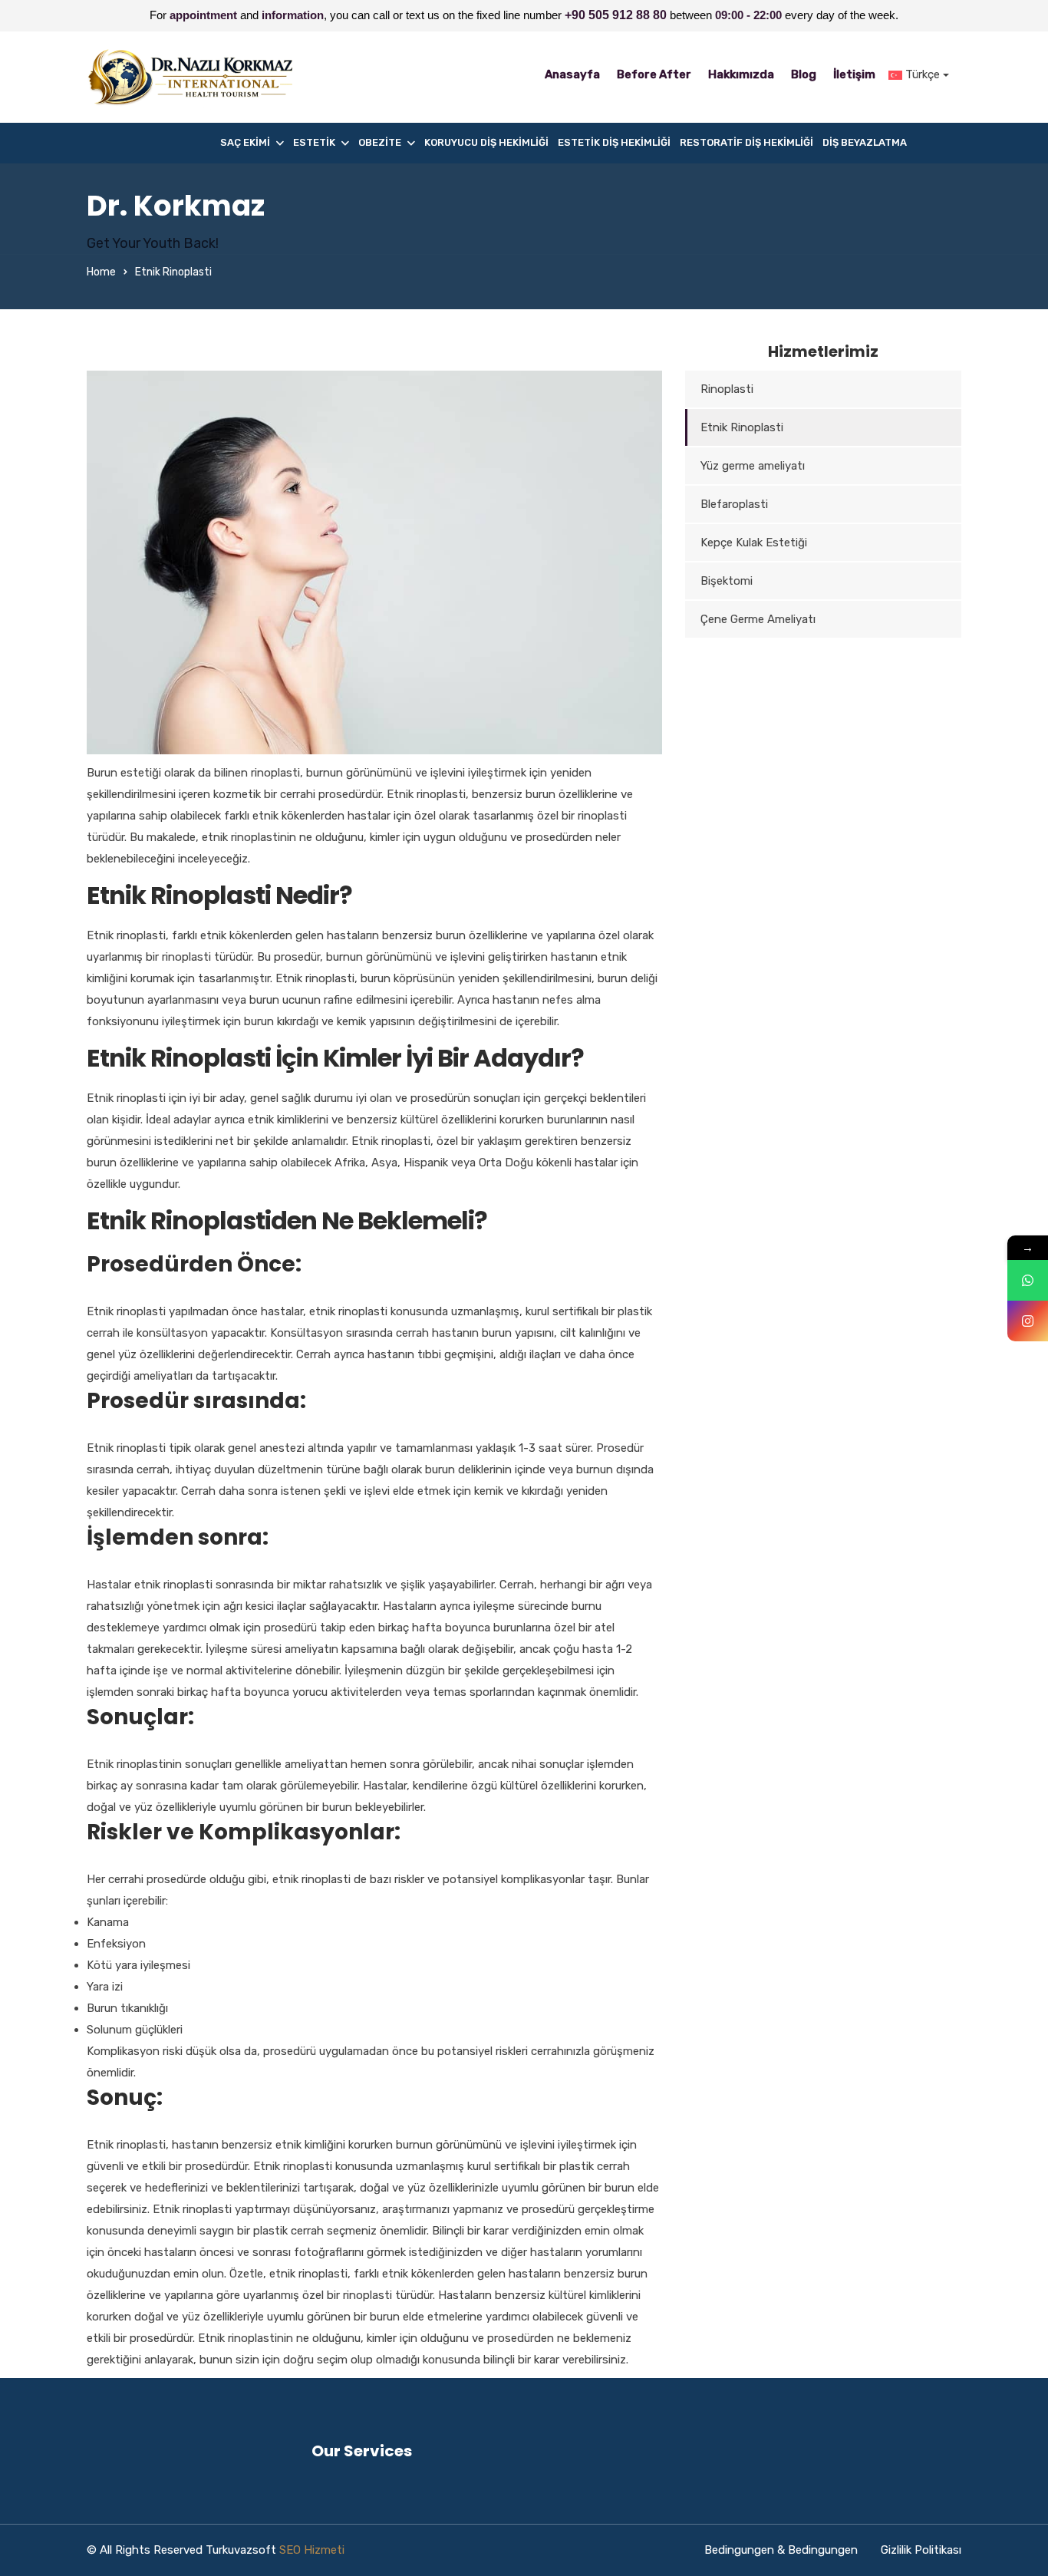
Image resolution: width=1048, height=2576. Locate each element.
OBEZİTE (380, 142)
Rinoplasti (727, 389)
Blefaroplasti (734, 504)
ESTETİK (314, 142)
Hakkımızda (741, 74)
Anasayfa (572, 74)
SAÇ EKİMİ (245, 142)
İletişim (854, 74)
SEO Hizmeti (312, 2550)
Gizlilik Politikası (921, 2550)
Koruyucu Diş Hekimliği (486, 142)
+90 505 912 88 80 (616, 15)
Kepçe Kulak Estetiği (754, 543)
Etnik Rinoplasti (742, 427)
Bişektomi (727, 581)
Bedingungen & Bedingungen (781, 2550)
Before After (654, 74)
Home (101, 272)
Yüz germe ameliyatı (753, 466)
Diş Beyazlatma (865, 142)
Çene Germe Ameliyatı (758, 619)
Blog (804, 74)
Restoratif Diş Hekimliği (746, 142)
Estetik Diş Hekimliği (614, 142)
